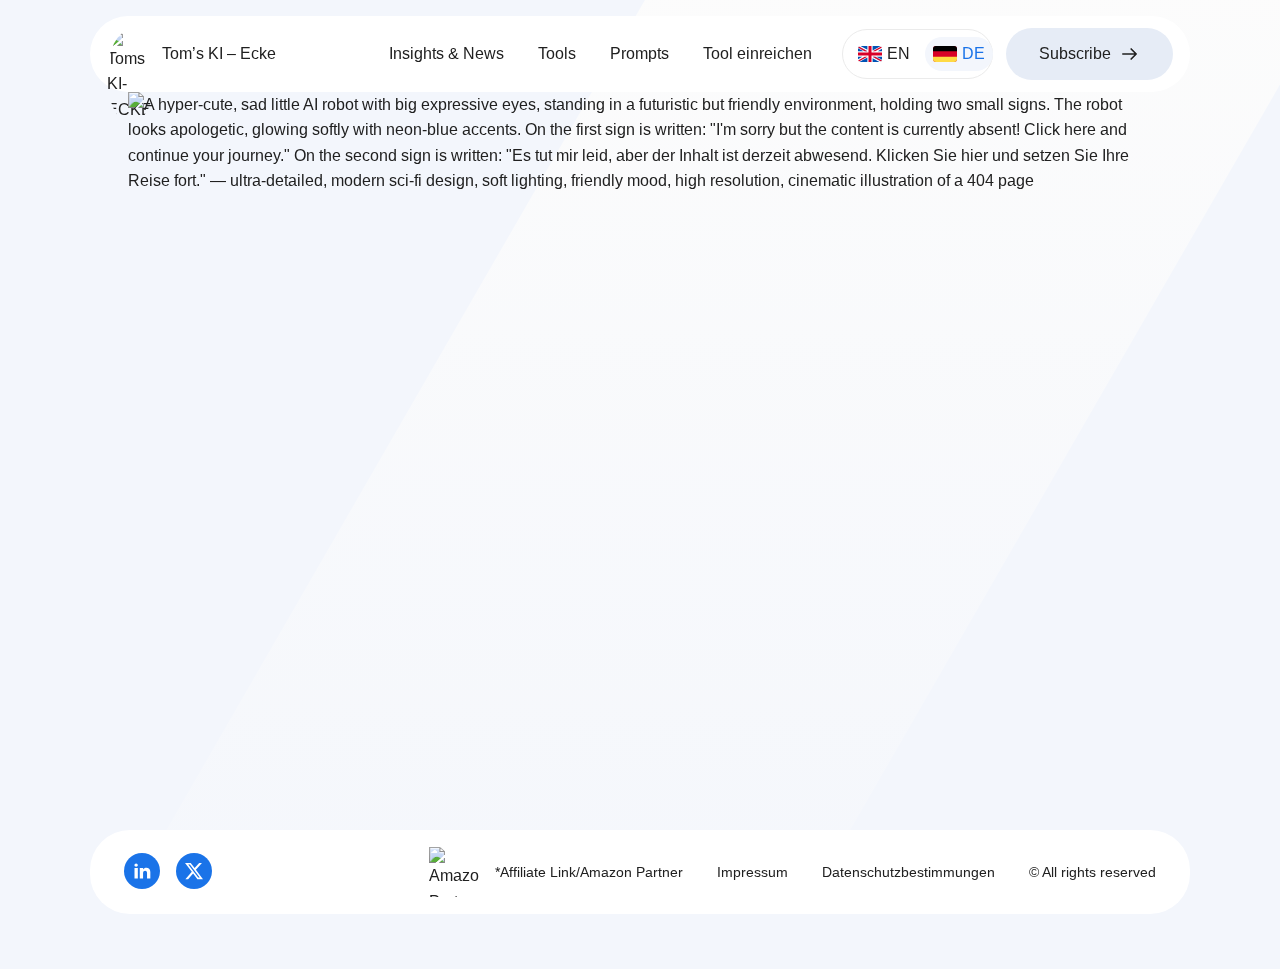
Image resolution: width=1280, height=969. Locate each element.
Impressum (752, 872)
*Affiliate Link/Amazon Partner (589, 872)
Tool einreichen (757, 53)
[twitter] (194, 871)
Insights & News (446, 53)
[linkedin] (142, 871)
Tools (557, 53)
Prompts (639, 53)
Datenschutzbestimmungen (908, 872)
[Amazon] (454, 872)
